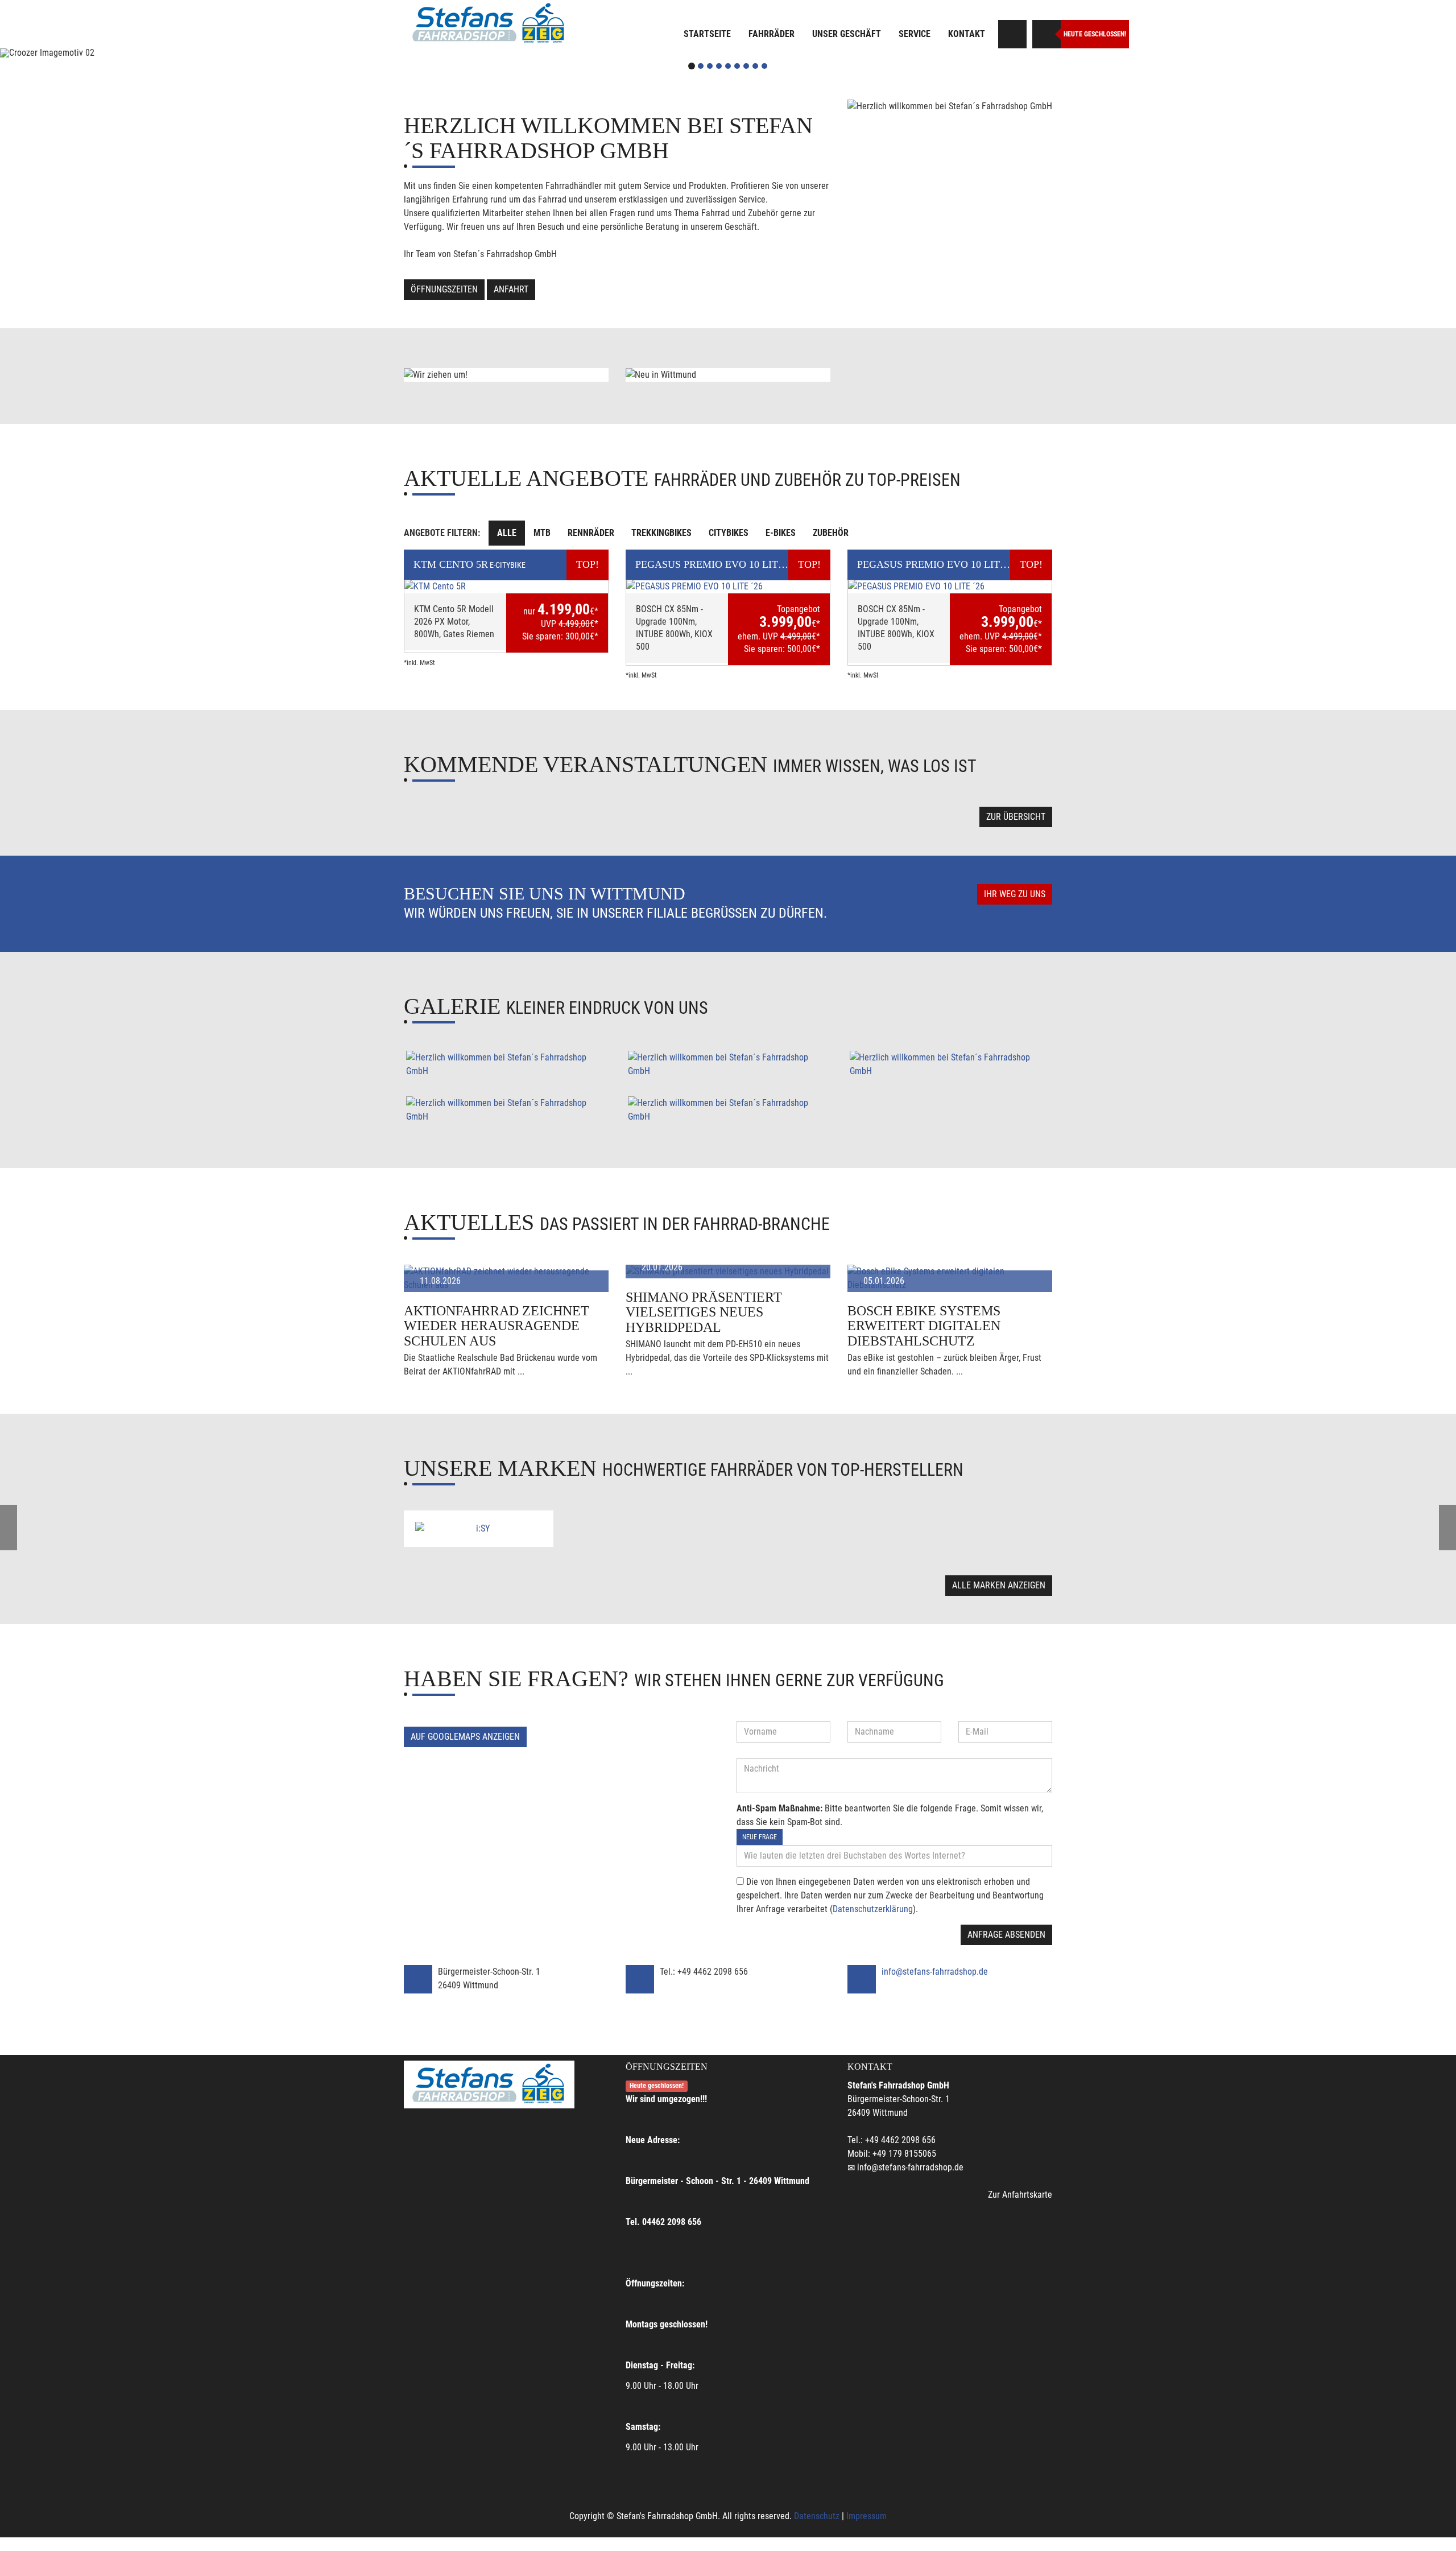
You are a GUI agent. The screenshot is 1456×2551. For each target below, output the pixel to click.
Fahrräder (772, 34)
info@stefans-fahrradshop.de (935, 1972)
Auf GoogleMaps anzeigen (465, 1737)
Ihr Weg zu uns (1015, 894)
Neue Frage (760, 1837)
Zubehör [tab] (831, 533)
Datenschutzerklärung (873, 1909)
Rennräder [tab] (591, 533)
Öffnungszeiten (444, 289)
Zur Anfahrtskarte (1020, 2195)
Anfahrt (511, 289)
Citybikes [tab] (729, 533)
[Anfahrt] (1012, 34)
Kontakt (967, 34)
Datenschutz (817, 2516)
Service (915, 34)
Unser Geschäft (847, 34)
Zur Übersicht (1016, 817)
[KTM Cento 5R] (506, 587)
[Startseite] (489, 24)
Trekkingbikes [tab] (661, 533)
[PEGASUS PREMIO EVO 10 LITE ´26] (728, 587)
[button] (109, 53)
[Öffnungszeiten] (1046, 34)
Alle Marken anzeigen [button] (999, 1585)
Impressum (866, 2516)
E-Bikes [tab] (781, 533)
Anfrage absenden (1006, 1935)
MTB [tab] (542, 533)
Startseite (707, 34)
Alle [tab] (507, 533)
